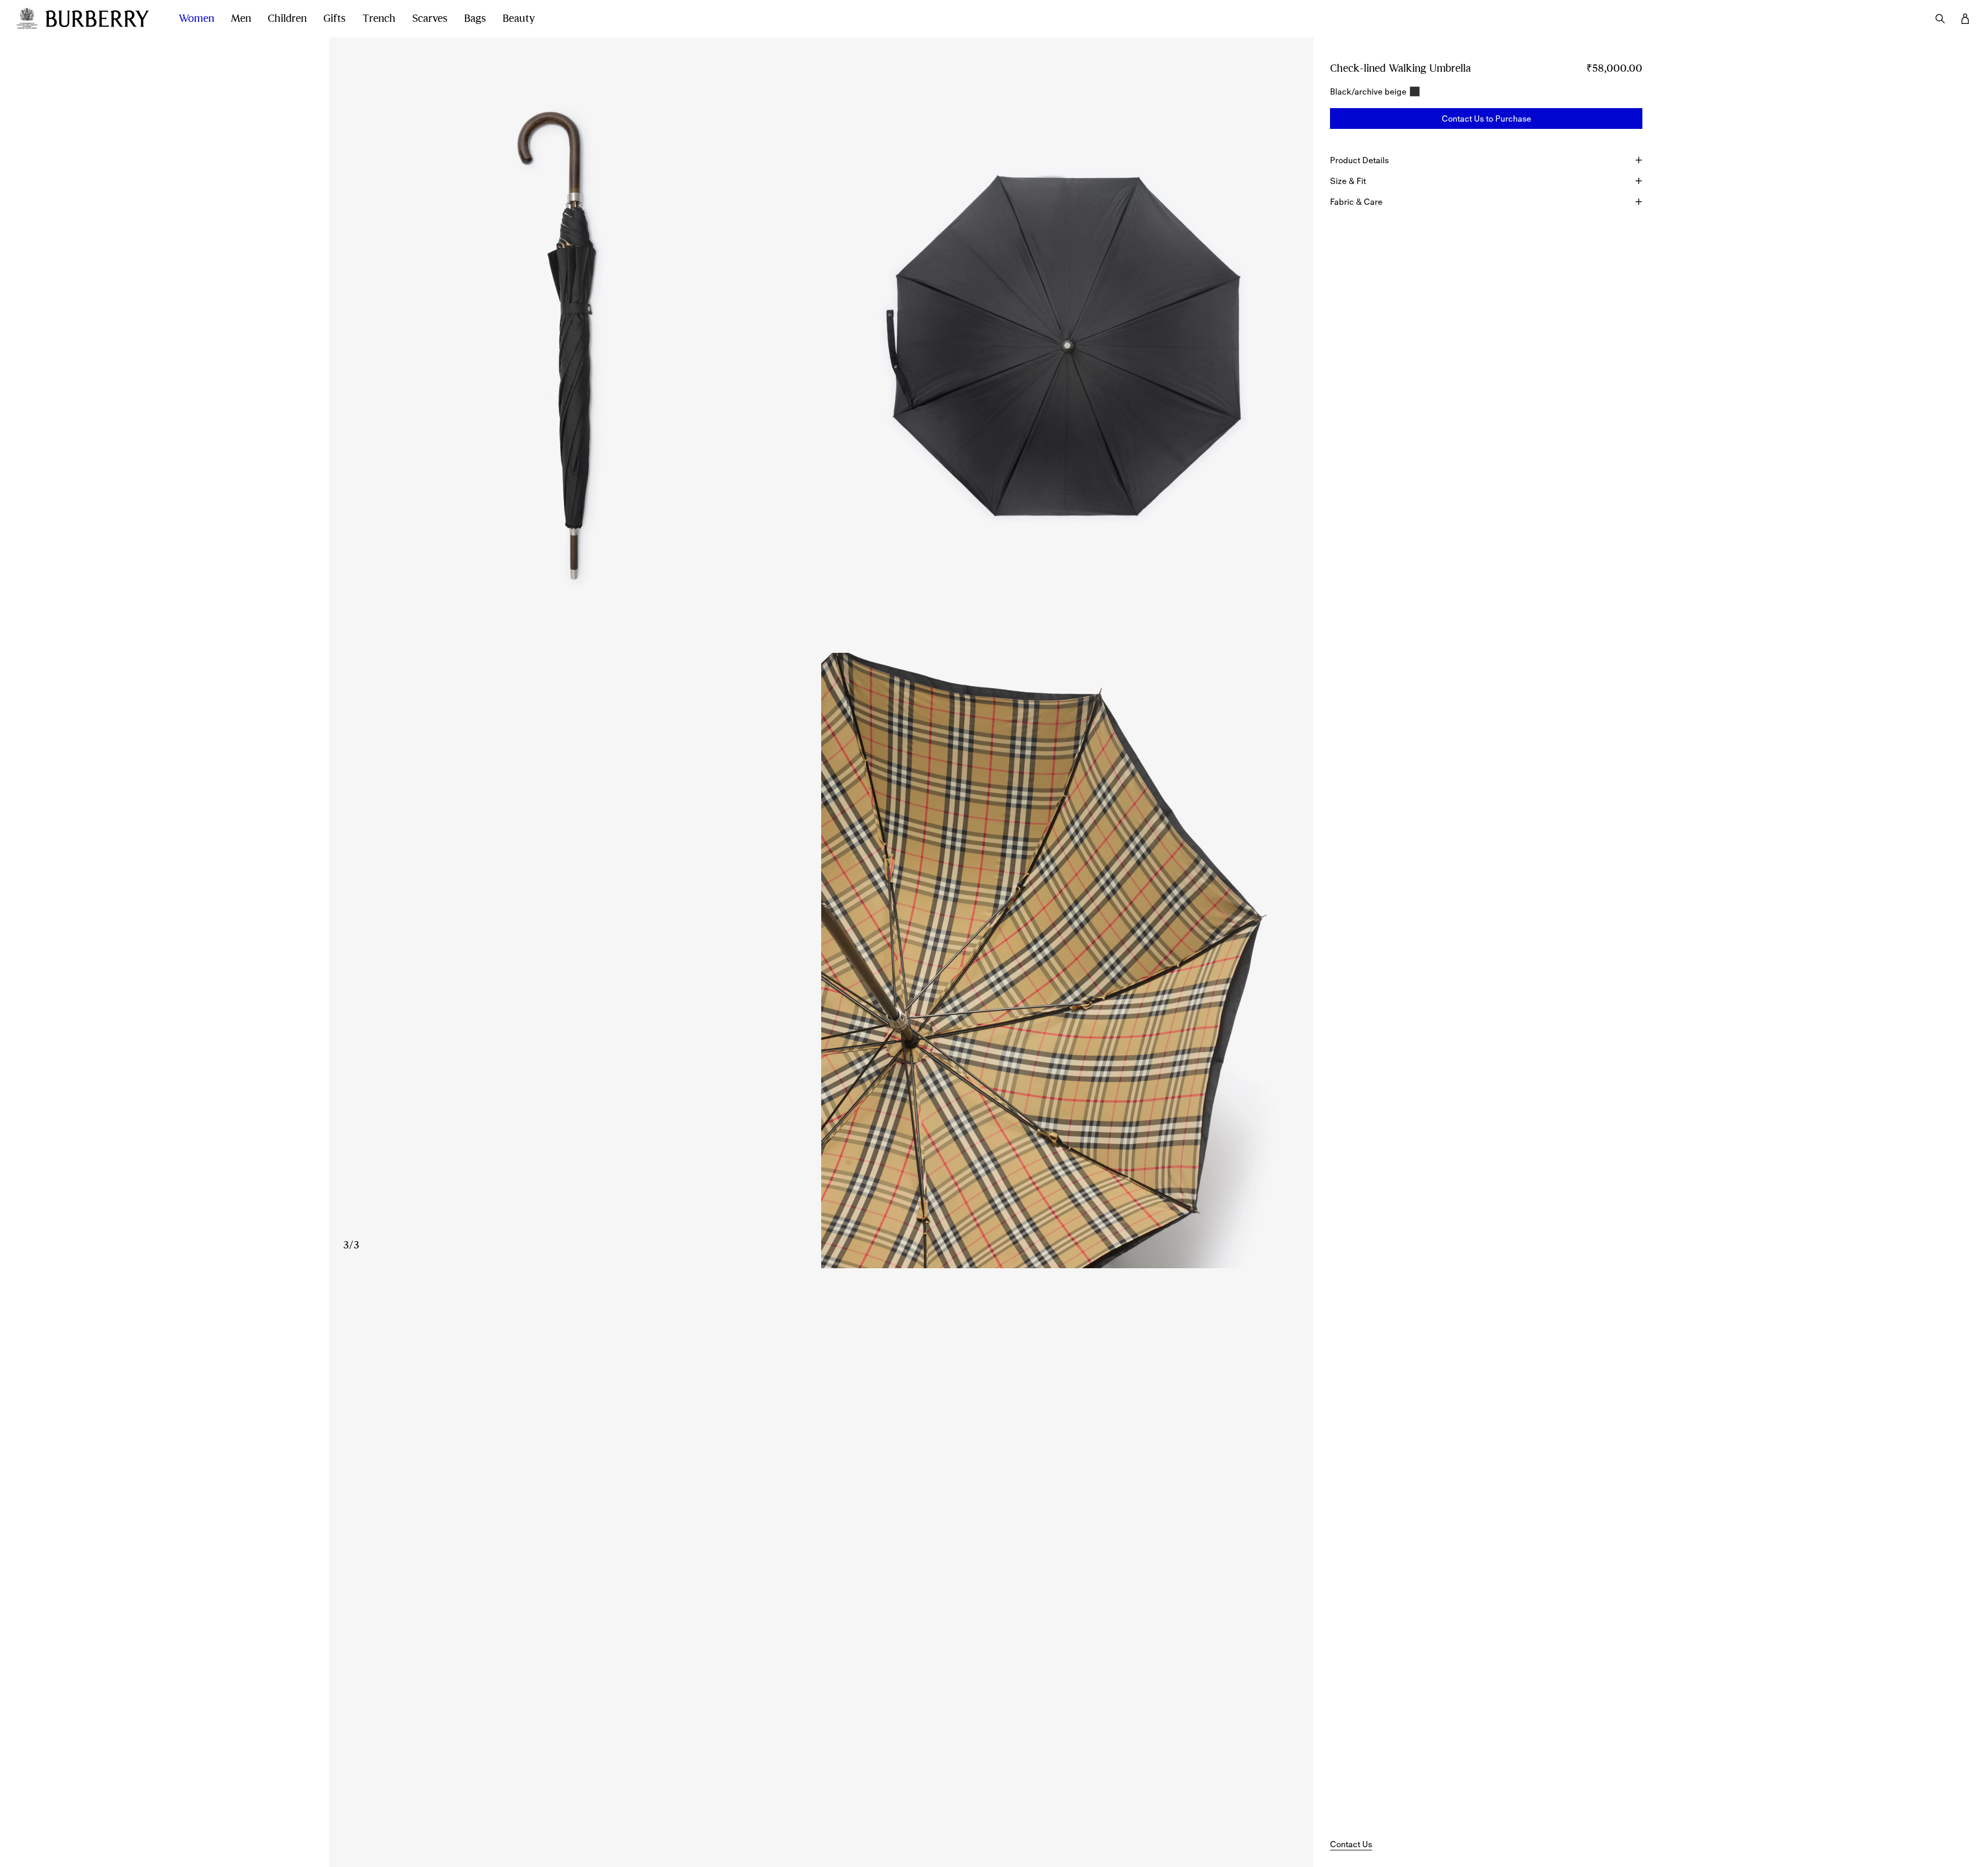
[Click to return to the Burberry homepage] (102, 19)
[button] (1486, 119)
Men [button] (241, 18)
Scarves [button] (430, 18)
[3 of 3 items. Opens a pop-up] (821, 961)
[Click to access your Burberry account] (1965, 19)
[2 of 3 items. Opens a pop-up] (1067, 345)
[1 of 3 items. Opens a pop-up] (575, 345)
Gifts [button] (334, 18)
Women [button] (196, 18)
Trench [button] (379, 18)
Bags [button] (475, 18)
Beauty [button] (519, 18)
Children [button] (287, 18)
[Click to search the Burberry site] (1940, 19)
